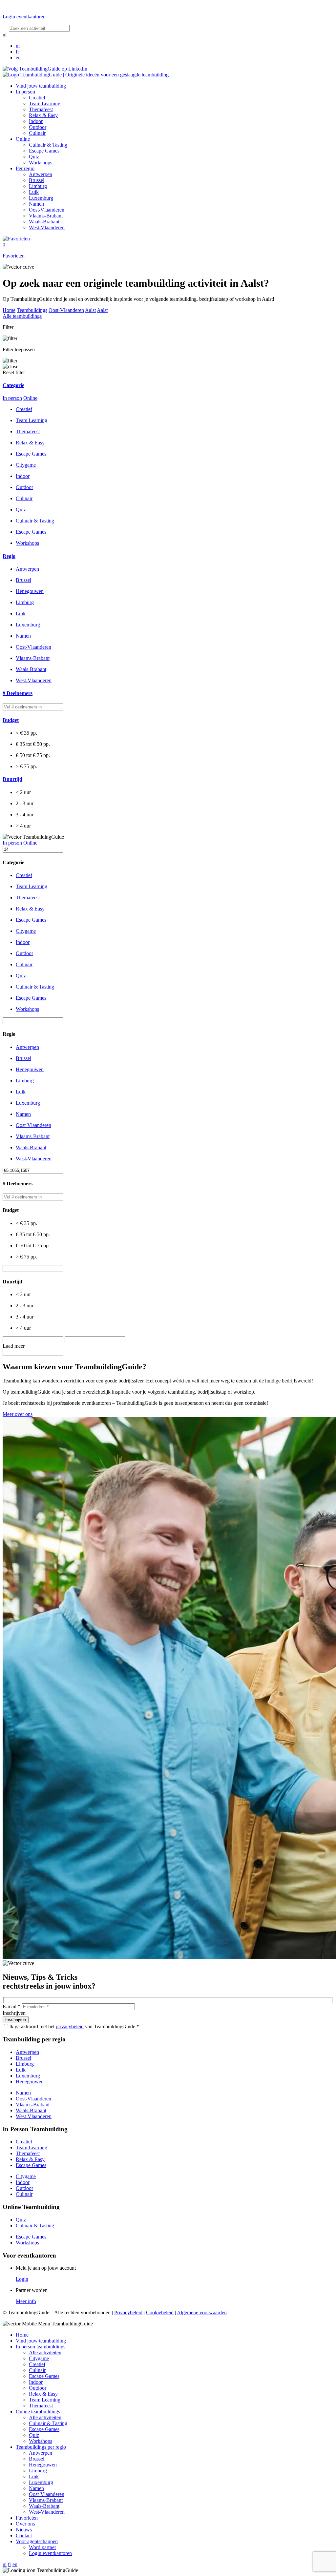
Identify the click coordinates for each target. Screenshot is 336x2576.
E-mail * (11, 2006)
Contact (24, 2535)
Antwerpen (41, 174)
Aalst (90, 310)
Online (23, 139)
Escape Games (44, 151)
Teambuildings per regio (41, 2447)
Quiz (34, 157)
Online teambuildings (38, 2412)
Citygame (26, 465)
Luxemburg (41, 198)
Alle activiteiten (45, 2352)
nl (18, 46)
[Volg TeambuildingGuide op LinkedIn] (45, 69)
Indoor (36, 121)
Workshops (41, 163)
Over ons (25, 2524)
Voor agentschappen (37, 2541)
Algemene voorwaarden (202, 2312)
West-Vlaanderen (47, 227)
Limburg (38, 186)
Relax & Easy (43, 115)
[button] (168, 385)
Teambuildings (32, 310)
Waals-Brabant (44, 222)
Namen (36, 204)
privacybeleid (70, 2026)
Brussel (37, 180)
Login (22, 2279)
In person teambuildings (41, 2347)
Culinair (37, 133)
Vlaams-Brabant (46, 216)
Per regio (25, 168)
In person (25, 92)
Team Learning (45, 103)
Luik (34, 192)
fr (17, 52)
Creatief (37, 98)
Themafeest (41, 109)
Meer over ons (18, 1414)
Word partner (42, 2547)
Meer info (26, 2301)
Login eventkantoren (50, 2553)
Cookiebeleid (160, 2312)
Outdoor (38, 127)
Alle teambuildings (22, 316)
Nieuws (24, 2530)
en (18, 58)
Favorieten (27, 2518)
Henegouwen (30, 2082)
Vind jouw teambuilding (41, 86)
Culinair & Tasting (48, 145)
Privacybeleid (128, 2312)
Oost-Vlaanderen (47, 210)
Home (9, 310)
